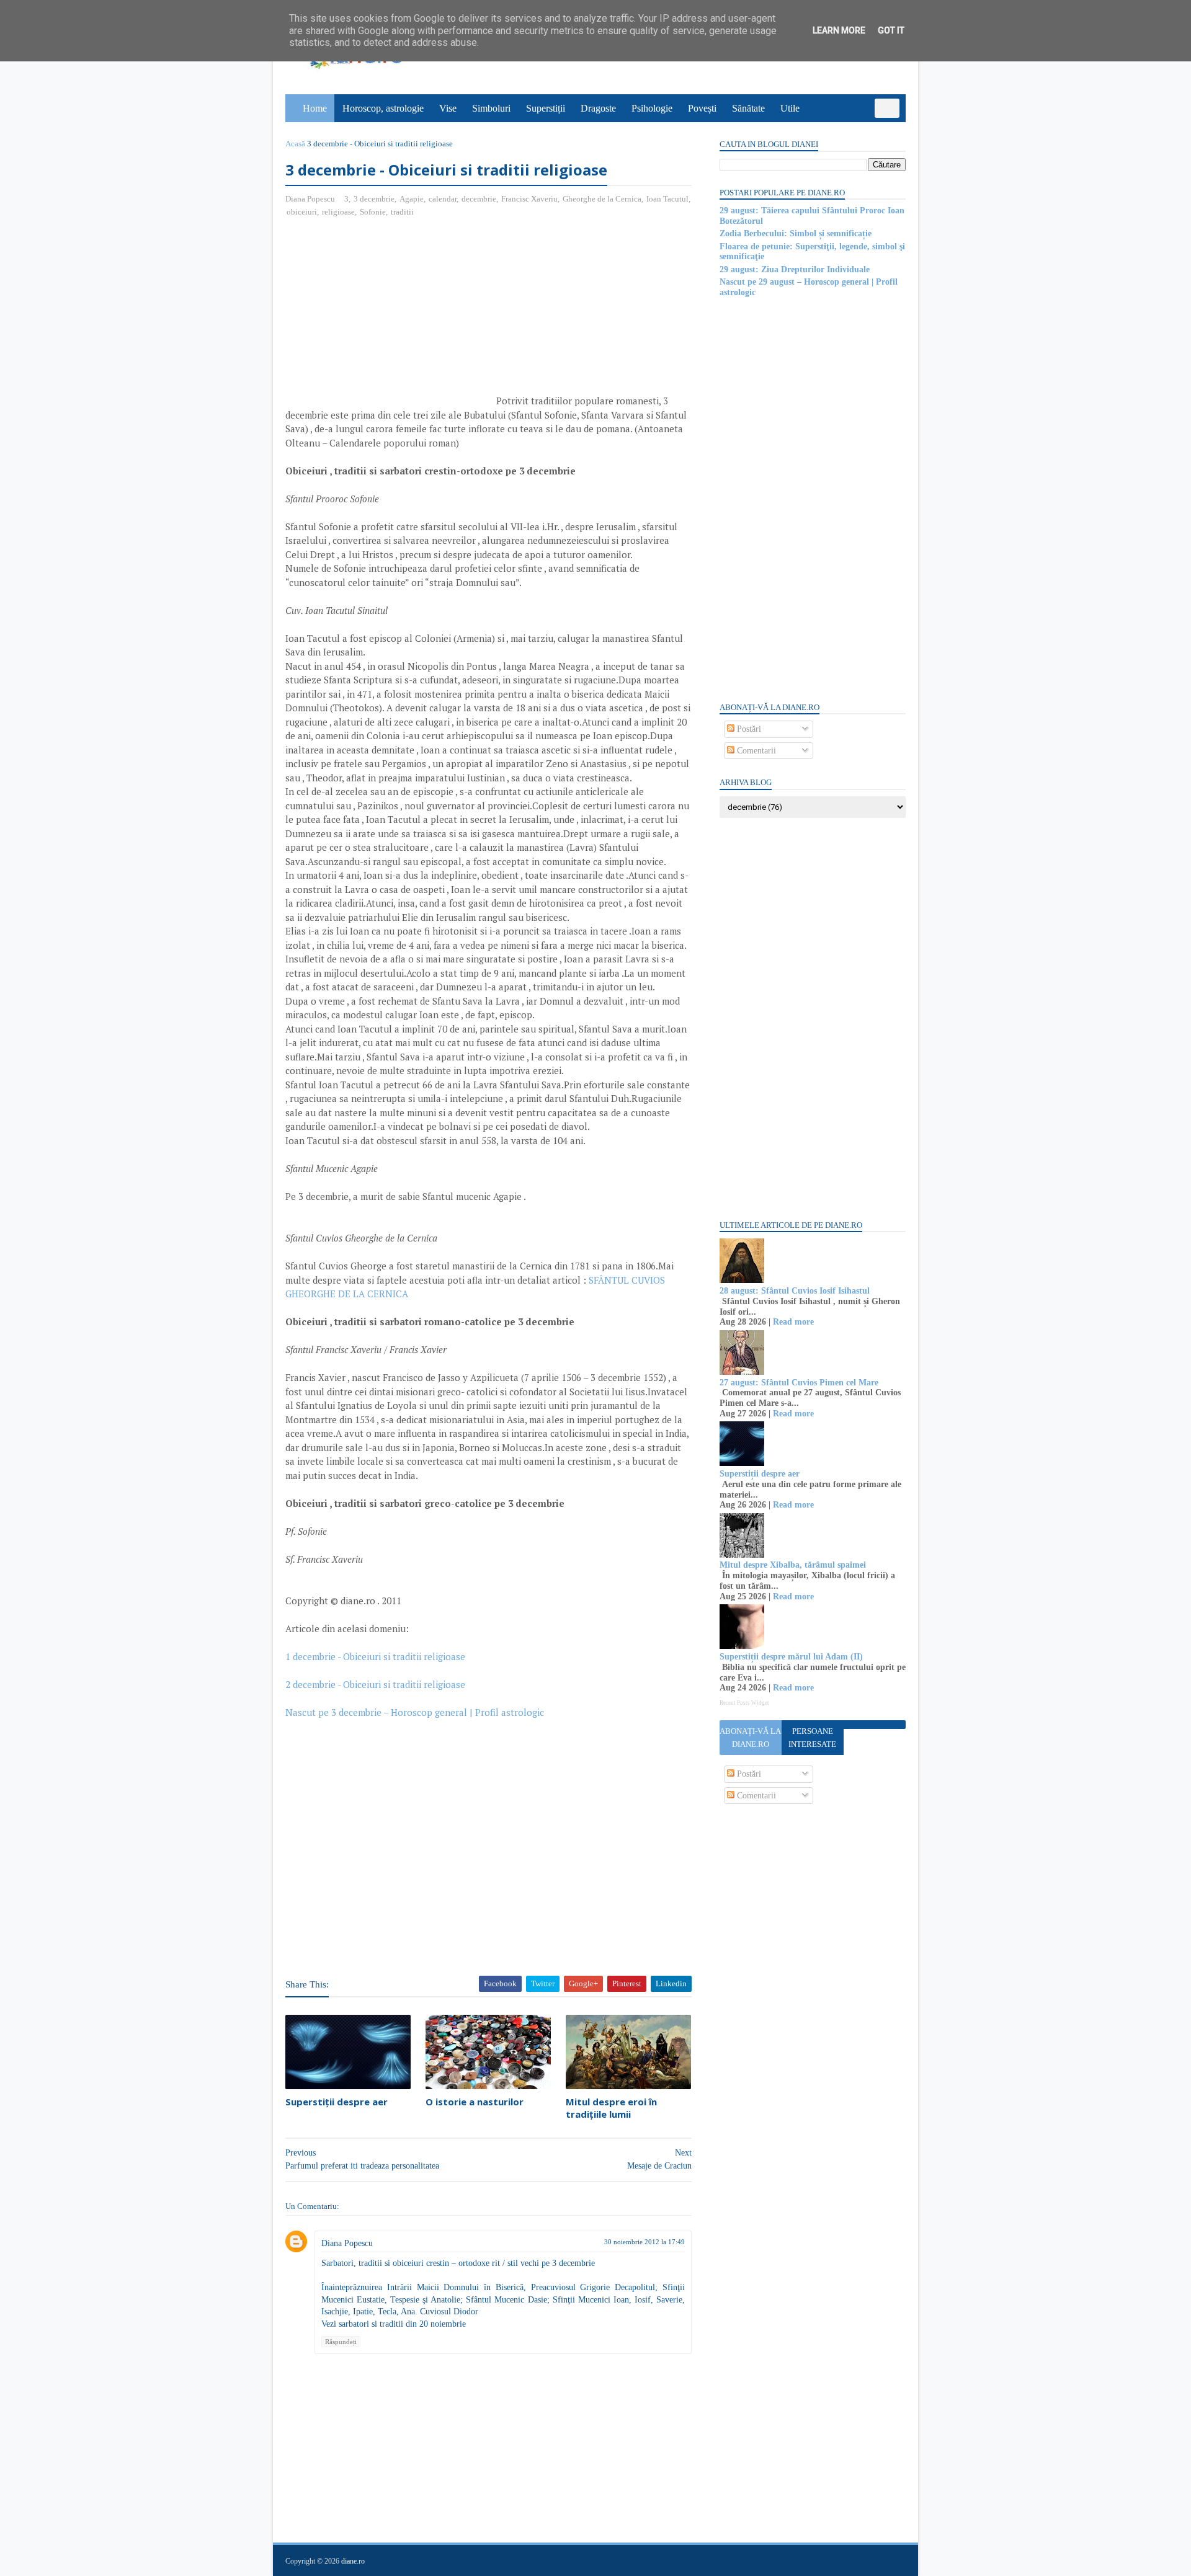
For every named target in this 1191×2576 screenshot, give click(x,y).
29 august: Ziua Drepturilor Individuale (795, 269)
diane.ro (353, 2561)
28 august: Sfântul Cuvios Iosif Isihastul (795, 1291)
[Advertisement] (390, 318)
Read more (793, 1322)
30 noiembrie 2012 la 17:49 (645, 2242)
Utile (790, 108)
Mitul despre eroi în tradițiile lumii (611, 2108)
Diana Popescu (347, 2243)
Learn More (839, 30)
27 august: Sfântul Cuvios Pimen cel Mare (799, 1383)
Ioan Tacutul (667, 199)
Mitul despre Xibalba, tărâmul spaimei (793, 1565)
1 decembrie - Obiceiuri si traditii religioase (375, 1656)
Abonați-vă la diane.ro (750, 1738)
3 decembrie (374, 199)
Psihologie (652, 108)
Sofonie (373, 212)
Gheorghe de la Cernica (602, 199)
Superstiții (546, 108)
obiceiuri (302, 212)
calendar (443, 199)
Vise (448, 108)
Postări (748, 729)
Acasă (295, 144)
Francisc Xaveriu (529, 199)
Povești (702, 108)
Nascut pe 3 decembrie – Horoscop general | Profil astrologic (415, 1712)
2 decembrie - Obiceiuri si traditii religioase (375, 1684)
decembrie (479, 199)
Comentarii (755, 751)
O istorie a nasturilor (475, 2102)
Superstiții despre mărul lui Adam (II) (791, 1657)
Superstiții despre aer (337, 2102)
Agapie (412, 199)
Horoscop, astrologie (383, 108)
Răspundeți (341, 2342)
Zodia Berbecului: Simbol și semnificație (796, 233)
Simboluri (491, 108)
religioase (338, 212)
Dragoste (598, 108)
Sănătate (748, 108)
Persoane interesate (812, 1738)
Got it (891, 30)
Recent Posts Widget (744, 1703)
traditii (402, 212)
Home (315, 108)
